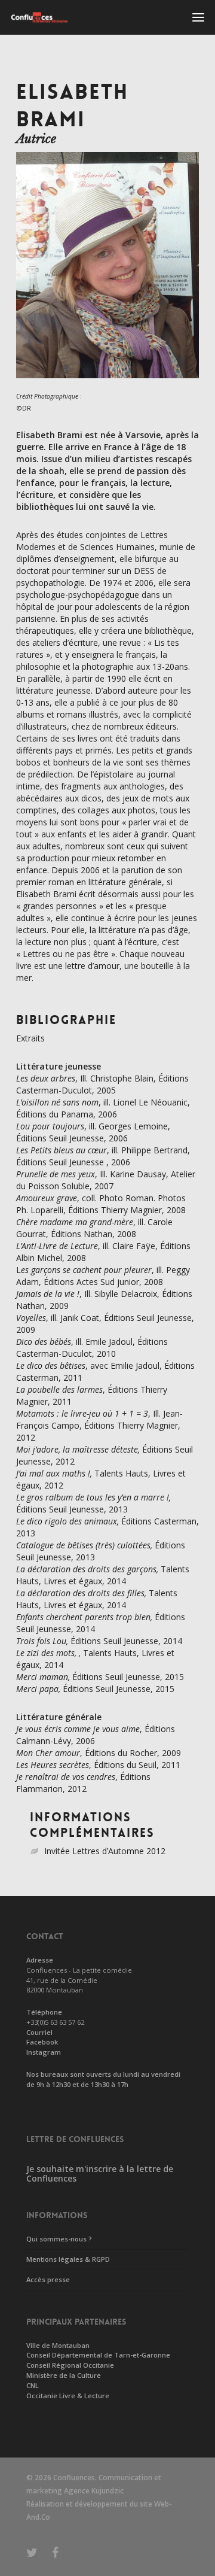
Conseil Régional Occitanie (70, 2365)
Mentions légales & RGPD (68, 2259)
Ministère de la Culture (64, 2375)
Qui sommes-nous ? (59, 2239)
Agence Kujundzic (94, 2491)
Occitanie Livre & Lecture (68, 2396)
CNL (33, 2385)
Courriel (39, 2032)
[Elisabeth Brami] (107, 384)
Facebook (42, 2042)
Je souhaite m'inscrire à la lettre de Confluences (100, 2174)
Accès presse (48, 2279)
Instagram (44, 2052)
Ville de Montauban (58, 2345)
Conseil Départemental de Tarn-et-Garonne (98, 2355)
